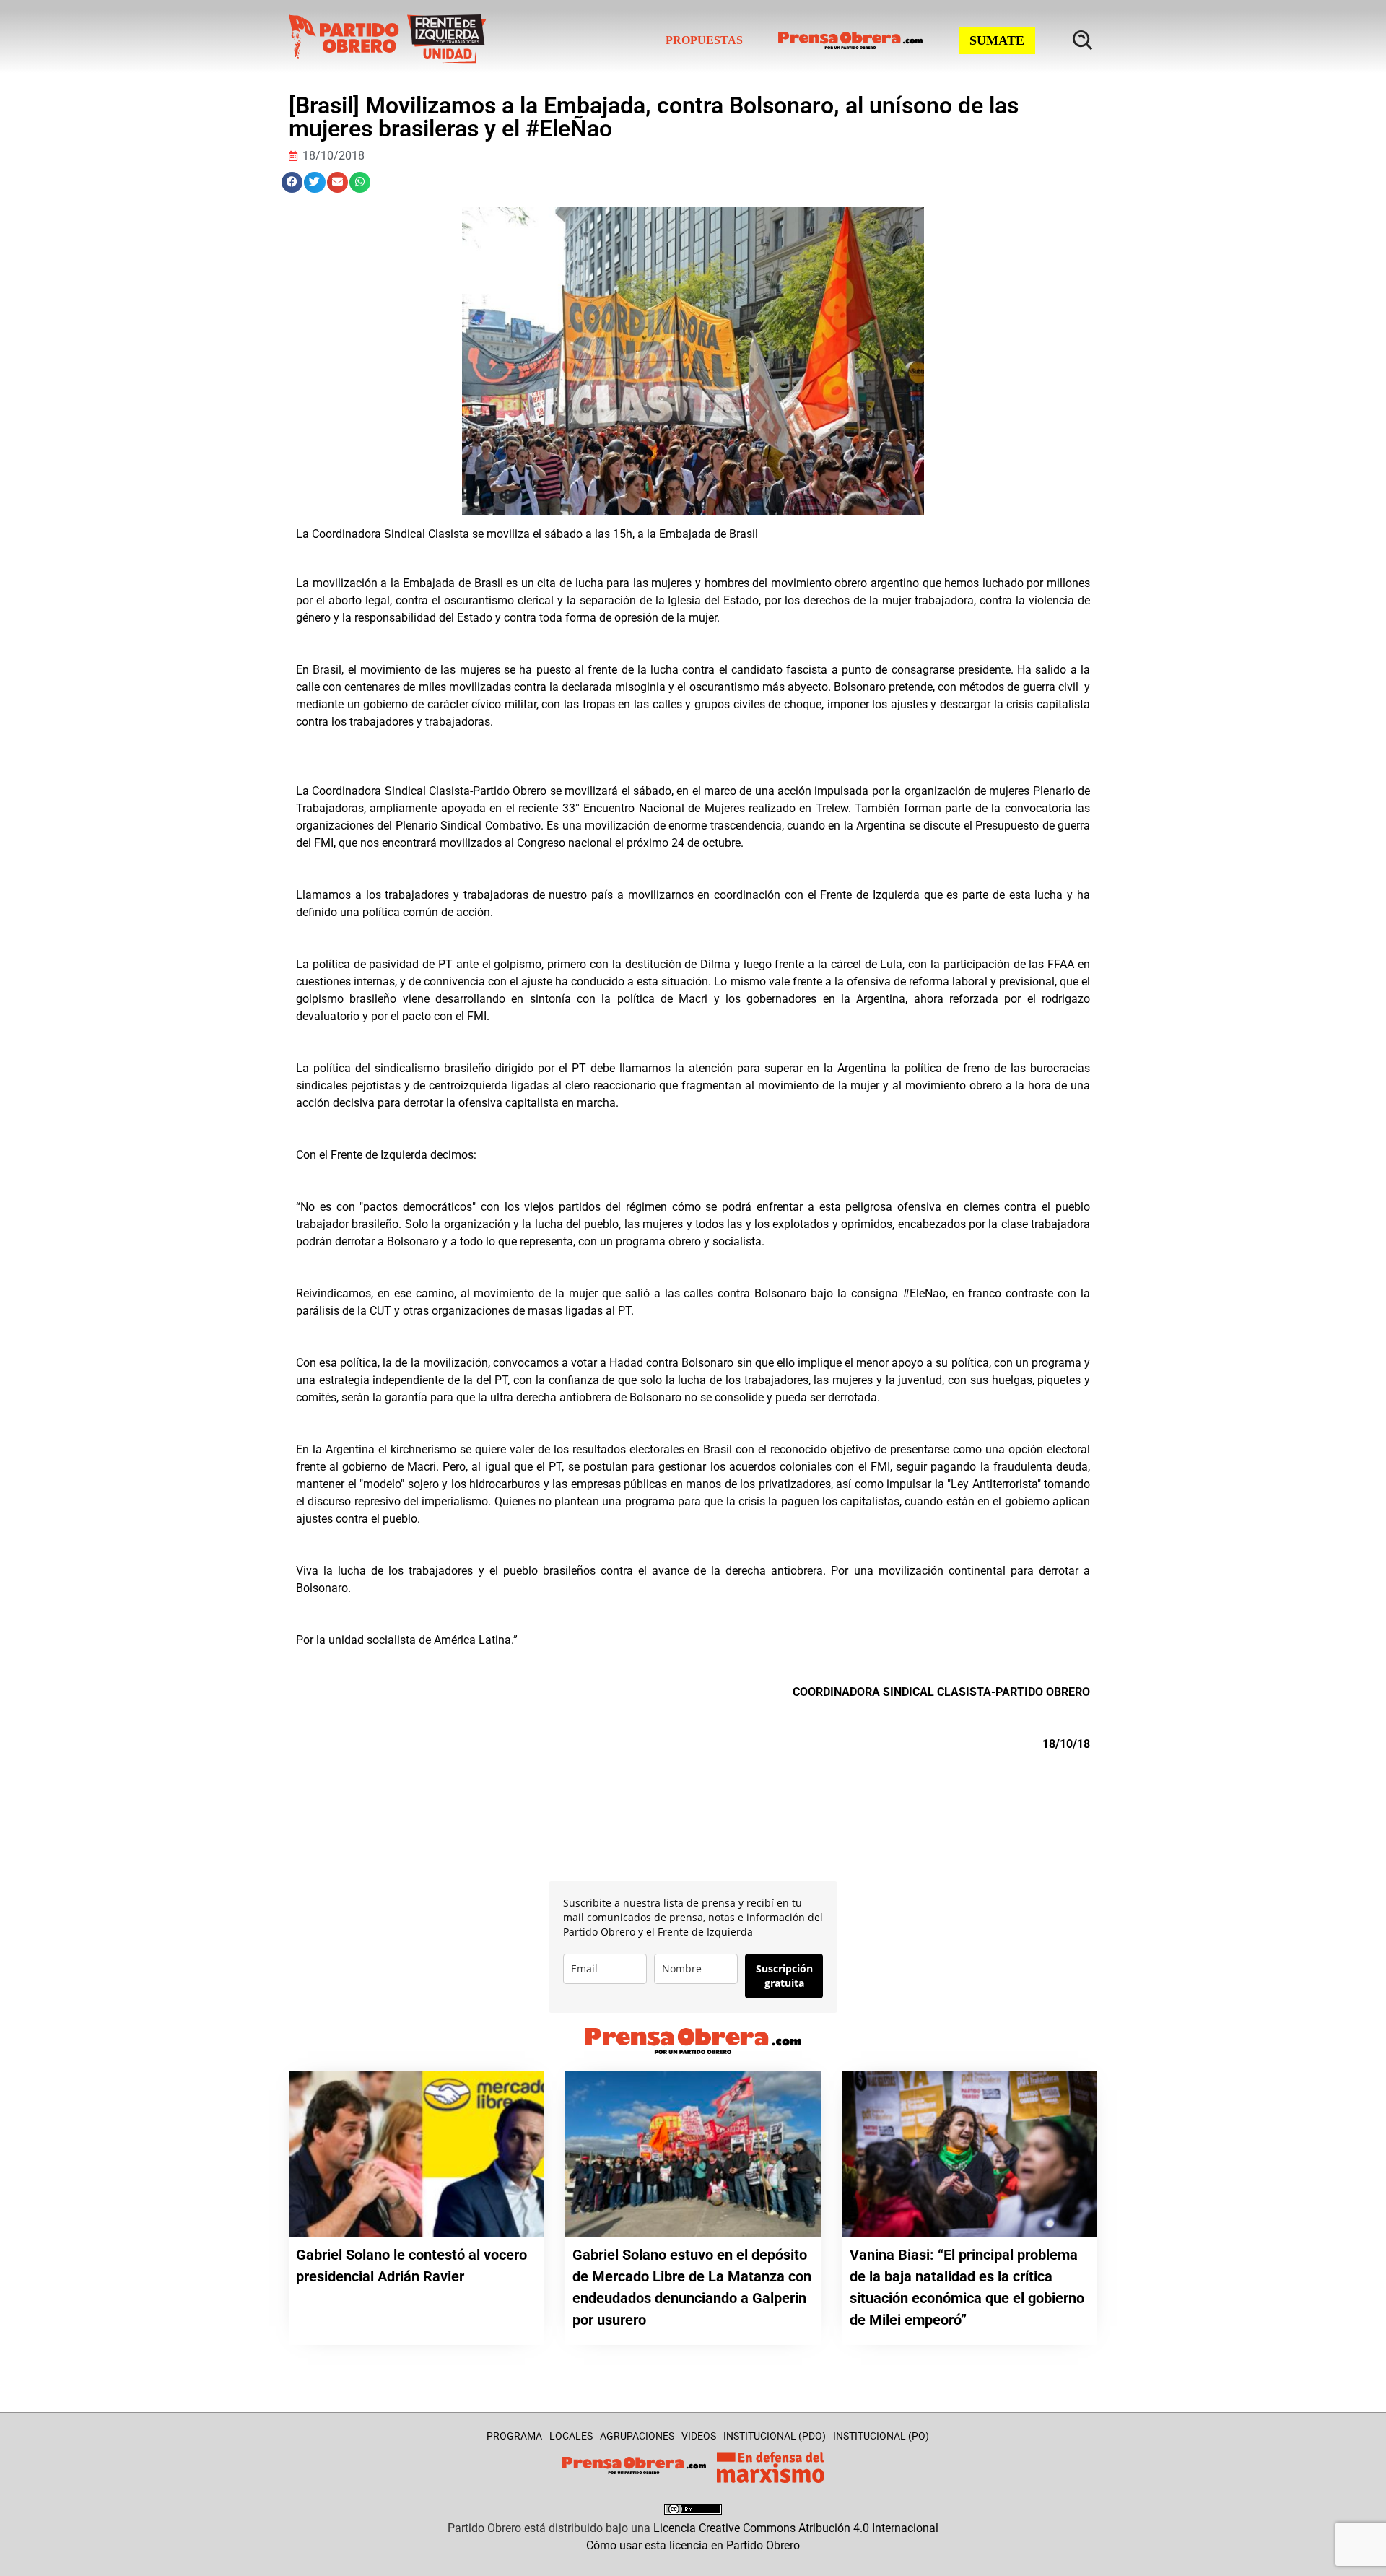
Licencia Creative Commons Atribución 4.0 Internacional (796, 2528)
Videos (699, 2436)
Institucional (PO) (881, 2436)
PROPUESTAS (704, 40)
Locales (571, 2436)
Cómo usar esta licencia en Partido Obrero (693, 2545)
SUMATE (997, 40)
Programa (514, 2436)
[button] (292, 182)
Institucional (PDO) (775, 2436)
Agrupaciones (637, 2436)
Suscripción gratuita (784, 1976)
